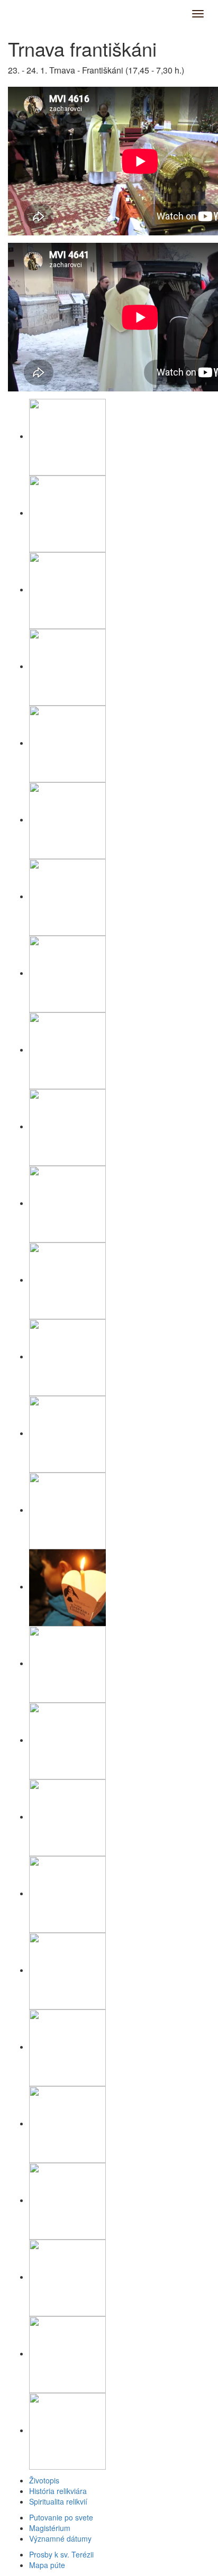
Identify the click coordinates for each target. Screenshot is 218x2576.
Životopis (44, 2480)
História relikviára (58, 2491)
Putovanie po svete (61, 2517)
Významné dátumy (60, 2538)
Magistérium (50, 2528)
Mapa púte (47, 2565)
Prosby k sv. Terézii (61, 2554)
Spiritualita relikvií (58, 2501)
